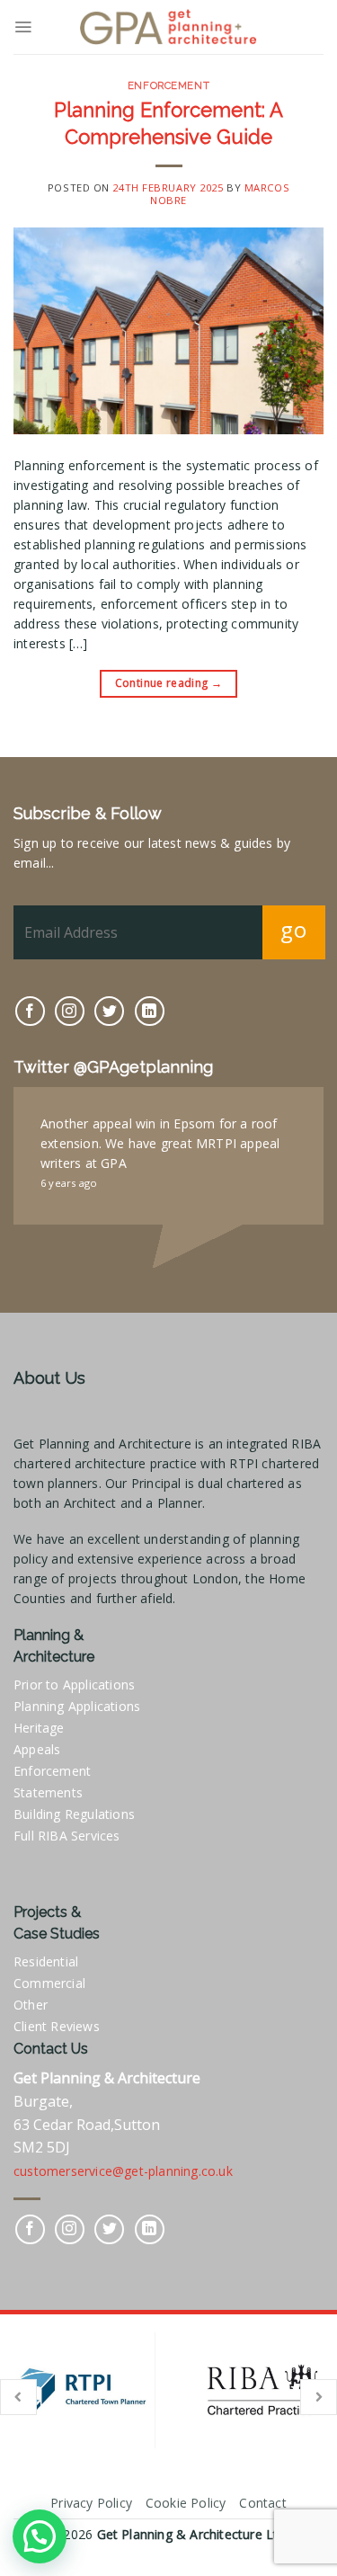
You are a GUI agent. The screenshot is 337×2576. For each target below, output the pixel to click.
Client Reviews (57, 2026)
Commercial (49, 1983)
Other (31, 2005)
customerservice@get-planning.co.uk (123, 2171)
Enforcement (168, 85)
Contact (262, 2503)
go (293, 929)
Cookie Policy (186, 2503)
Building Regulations (74, 1814)
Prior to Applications (74, 1685)
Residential (46, 1961)
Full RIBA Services (67, 1836)
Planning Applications (77, 1706)
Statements (48, 1792)
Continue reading (169, 683)
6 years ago (69, 1183)
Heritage (39, 1728)
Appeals (37, 1749)
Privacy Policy (91, 2503)
